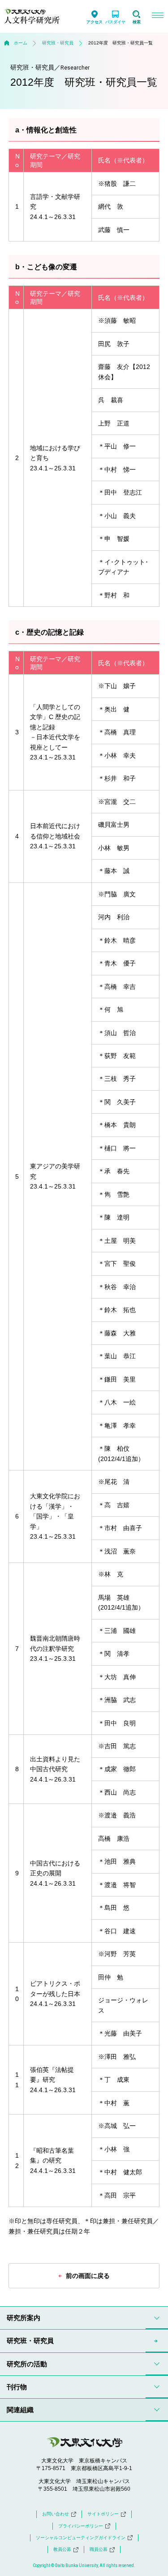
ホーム (21, 43)
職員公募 (99, 2549)
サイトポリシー (103, 2514)
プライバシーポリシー (81, 2526)
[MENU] (157, 16)
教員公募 (62, 2549)
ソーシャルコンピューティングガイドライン (81, 2538)
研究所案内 (24, 2318)
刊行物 (17, 2387)
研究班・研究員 (58, 43)
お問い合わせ (56, 2514)
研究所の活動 (27, 2364)
